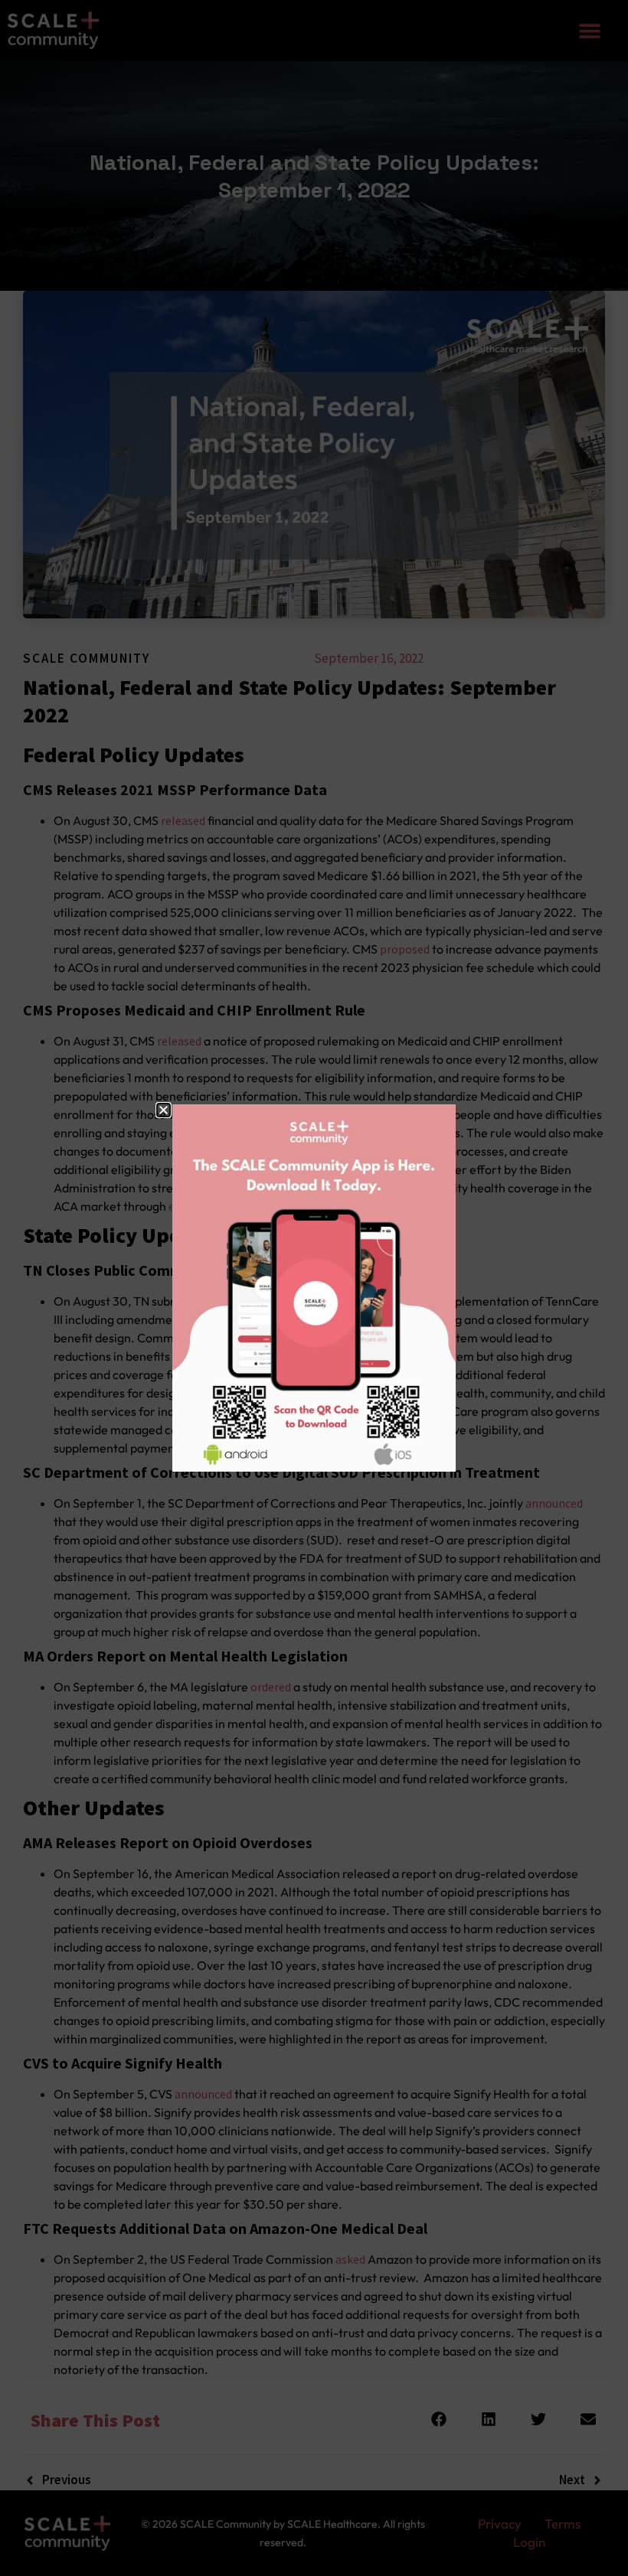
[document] (314, 1288)
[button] (164, 1110)
